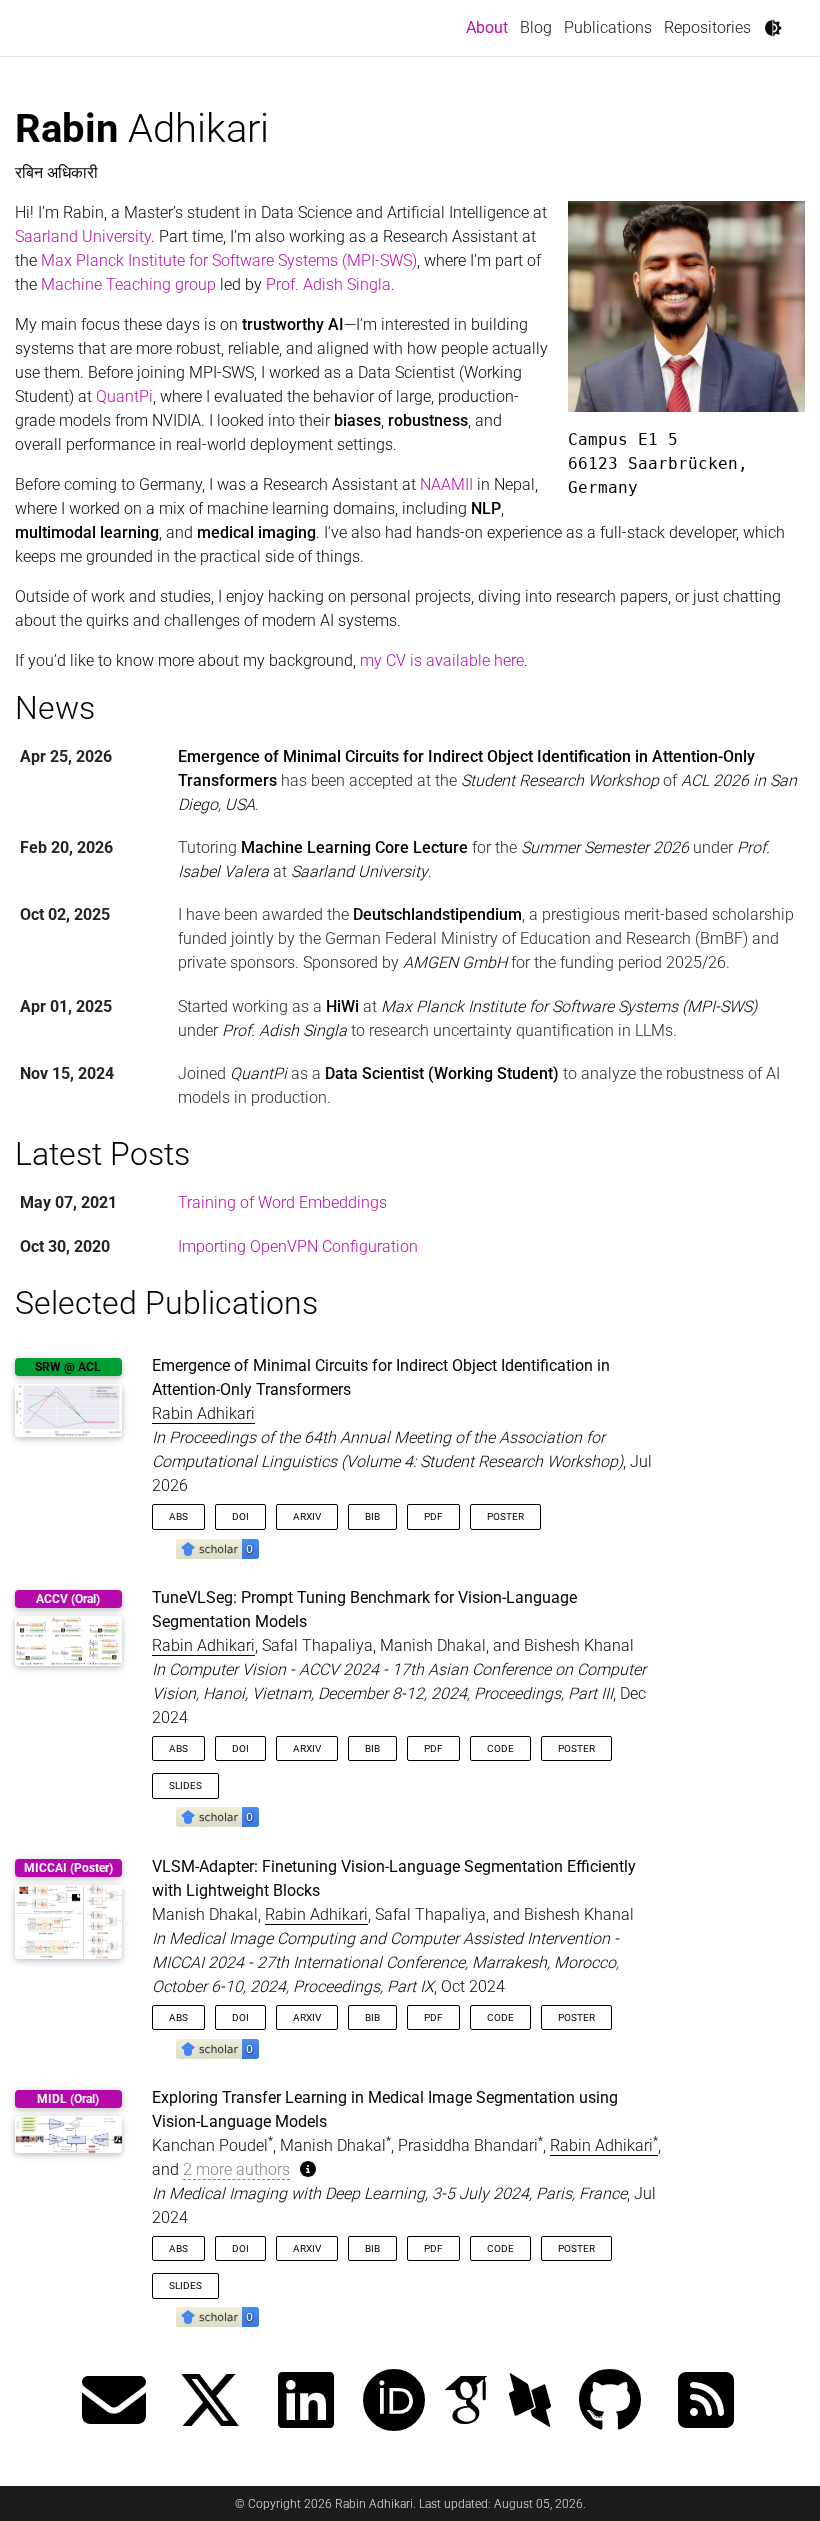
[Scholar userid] (466, 2402)
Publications (608, 27)
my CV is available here (442, 660)
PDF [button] (433, 1516)
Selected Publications (166, 1303)
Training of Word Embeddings (282, 1202)
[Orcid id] (394, 2402)
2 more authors (236, 2169)
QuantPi (124, 396)
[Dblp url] (530, 2402)
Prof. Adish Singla (328, 284)
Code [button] (500, 1748)
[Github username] (610, 2402)
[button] (217, 1547)
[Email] (114, 2402)
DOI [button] (240, 1516)
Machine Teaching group (128, 284)
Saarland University (83, 236)
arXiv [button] (307, 1516)
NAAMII (446, 484)
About (490, 27)
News (55, 708)
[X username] (210, 2402)
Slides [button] (185, 1785)
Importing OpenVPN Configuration (298, 1246)
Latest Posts (102, 1154)
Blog (536, 27)
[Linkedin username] (306, 2402)
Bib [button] (372, 1516)
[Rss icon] (706, 2402)
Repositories (707, 27)
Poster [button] (505, 1516)
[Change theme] (773, 28)
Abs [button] (178, 1516)
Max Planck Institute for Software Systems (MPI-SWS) (229, 260)
